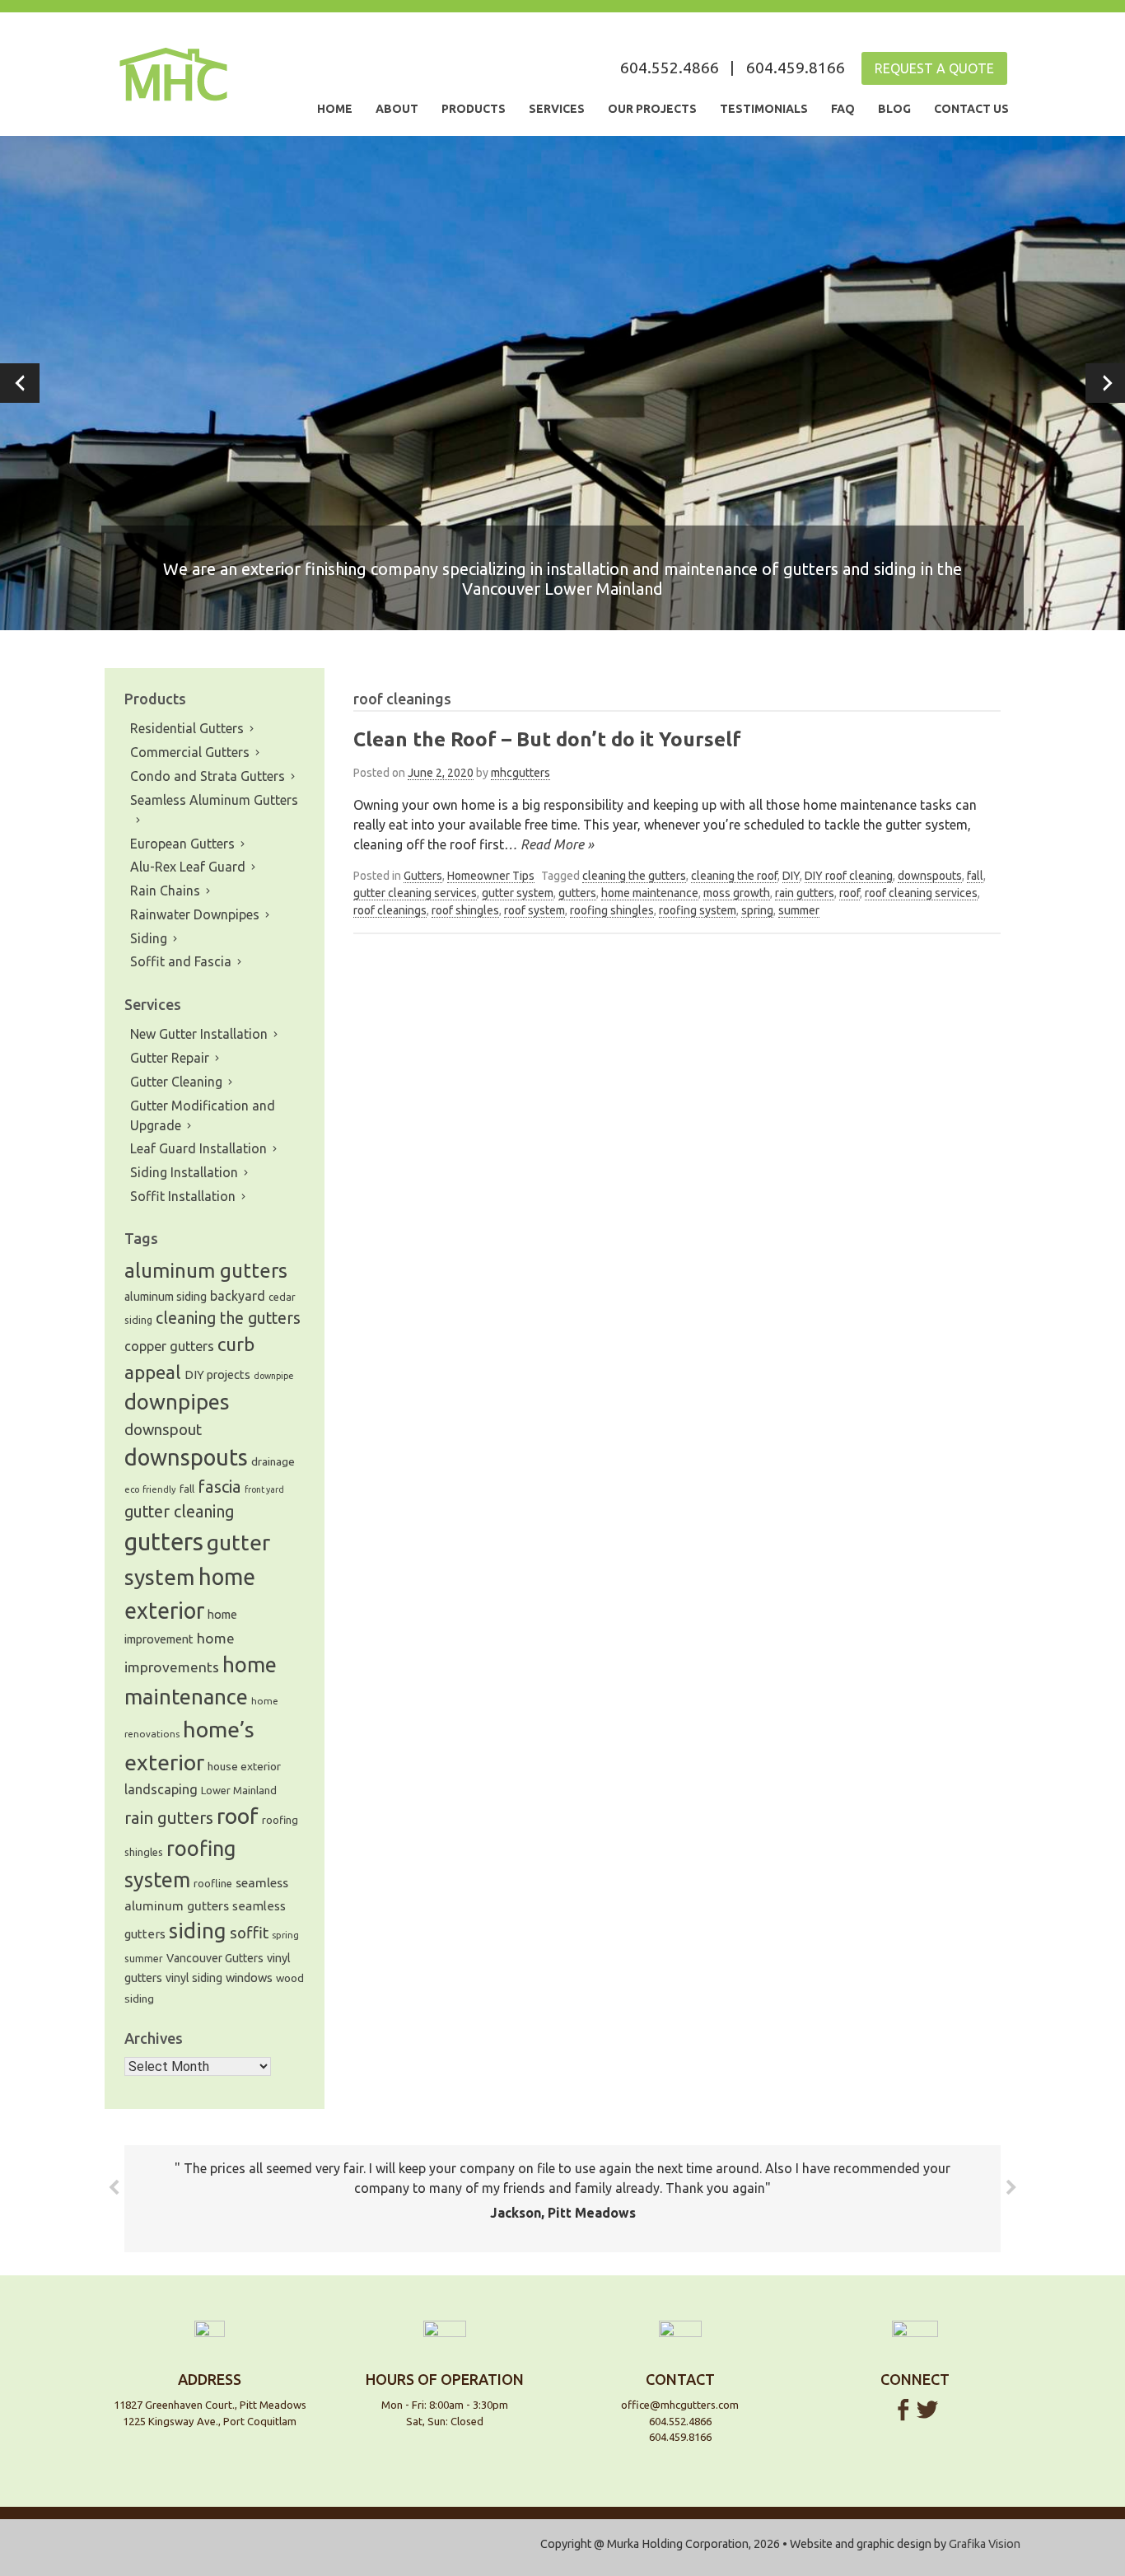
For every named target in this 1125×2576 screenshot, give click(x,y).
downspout (163, 1430)
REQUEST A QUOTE (934, 68)
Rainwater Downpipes (195, 914)
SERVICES (557, 109)
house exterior (244, 1766)
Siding (149, 938)
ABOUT (397, 109)
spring (757, 910)
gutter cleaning (179, 1512)
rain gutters (805, 893)
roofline (213, 1883)
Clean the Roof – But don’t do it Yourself (547, 739)
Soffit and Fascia (181, 961)
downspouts (930, 876)
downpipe (274, 1376)
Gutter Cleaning (176, 1082)
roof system (534, 910)
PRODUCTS (474, 109)
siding (198, 1931)
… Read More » (549, 844)
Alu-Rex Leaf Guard (188, 867)
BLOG (894, 109)
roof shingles (465, 910)
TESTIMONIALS (764, 109)
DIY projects (217, 1374)
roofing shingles (612, 910)
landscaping (161, 1789)
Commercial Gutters (190, 752)
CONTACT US (971, 109)
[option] (562, 383)
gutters (577, 893)
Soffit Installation (183, 1196)
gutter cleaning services (415, 893)
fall (975, 876)
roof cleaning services (921, 893)
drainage (273, 1461)
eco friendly (150, 1489)
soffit (249, 1933)
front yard (264, 1489)
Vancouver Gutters (215, 1958)
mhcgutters (520, 773)
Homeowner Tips (491, 876)
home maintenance (650, 893)
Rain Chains (165, 891)
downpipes (177, 1402)
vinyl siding (194, 1978)
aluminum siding (166, 1297)
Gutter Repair (170, 1058)
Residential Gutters (187, 728)
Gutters (423, 876)
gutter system (518, 893)
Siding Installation (184, 1172)
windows (249, 1978)
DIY (791, 876)
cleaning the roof (734, 876)
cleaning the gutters (634, 876)
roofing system (698, 910)
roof (850, 893)
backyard (238, 1296)
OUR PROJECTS (652, 109)
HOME (335, 109)
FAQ (843, 109)
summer (799, 910)
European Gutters (182, 844)
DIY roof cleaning (849, 876)
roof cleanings (390, 910)
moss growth (737, 893)
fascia (219, 1487)
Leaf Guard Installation (198, 1148)
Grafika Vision (985, 2544)
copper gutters (169, 1346)
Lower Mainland (239, 1790)
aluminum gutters (206, 1271)
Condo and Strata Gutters (208, 776)
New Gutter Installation (199, 1034)
